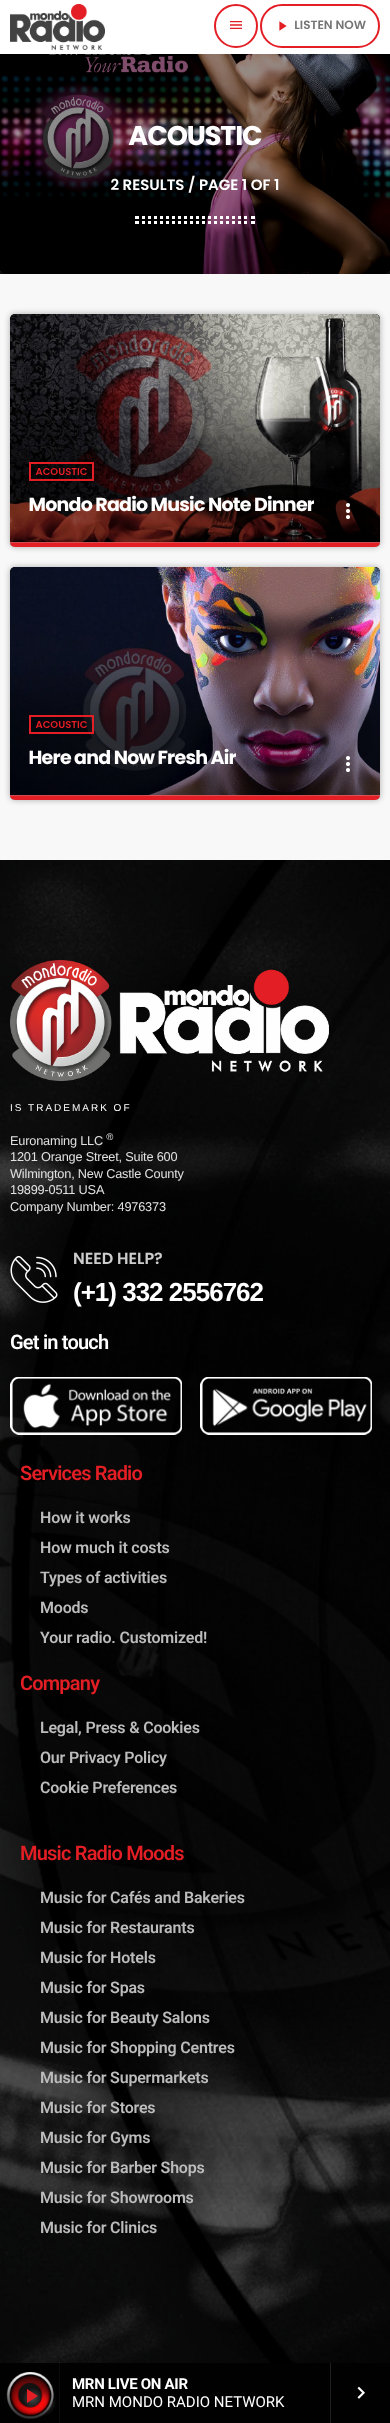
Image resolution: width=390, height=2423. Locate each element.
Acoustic (62, 471)
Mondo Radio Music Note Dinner (172, 504)
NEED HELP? (118, 1258)
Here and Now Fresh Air (132, 757)
